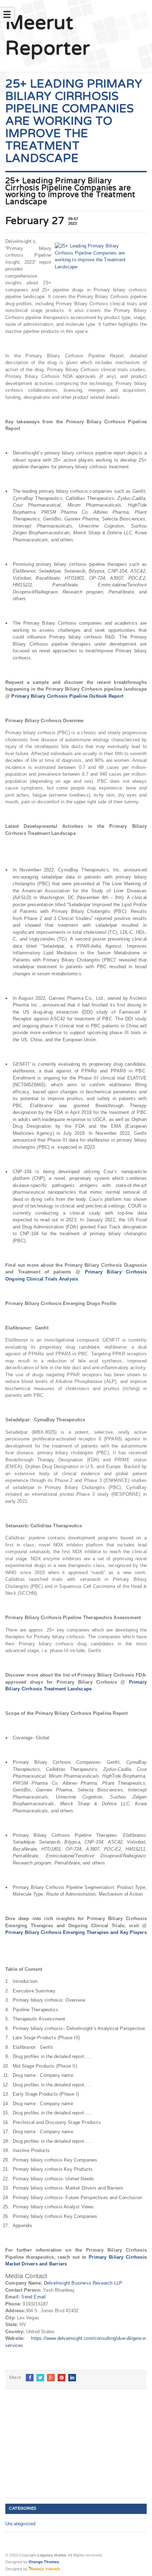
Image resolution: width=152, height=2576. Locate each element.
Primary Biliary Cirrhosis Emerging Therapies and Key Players (76, 1932)
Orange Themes (44, 2562)
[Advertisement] (58, 2449)
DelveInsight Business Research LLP (83, 2283)
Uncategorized (21, 2524)
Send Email (33, 2297)
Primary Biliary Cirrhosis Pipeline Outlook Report (67, 696)
